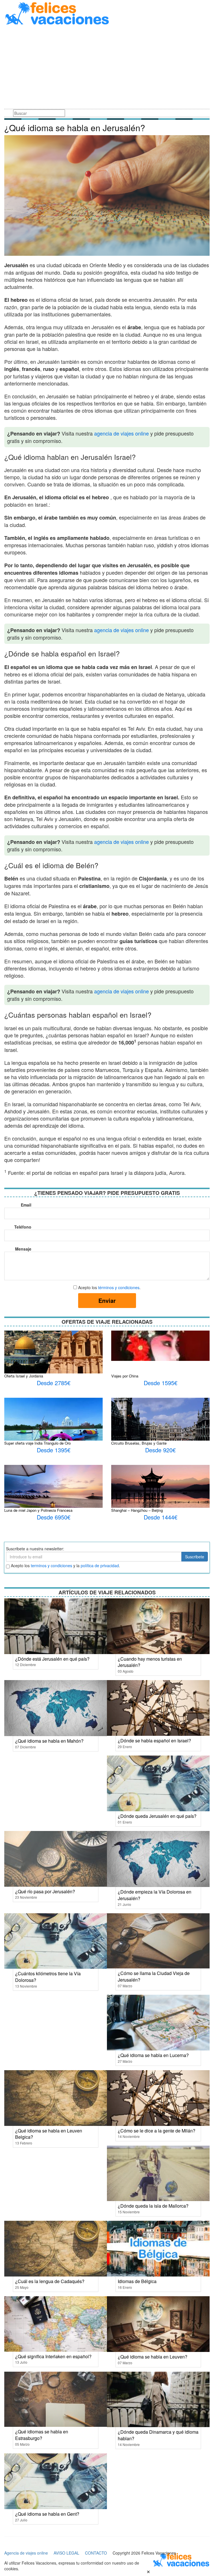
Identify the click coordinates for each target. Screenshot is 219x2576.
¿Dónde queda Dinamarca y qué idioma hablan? (158, 2435)
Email (26, 1205)
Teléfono (23, 1227)
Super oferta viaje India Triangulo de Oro (37, 1443)
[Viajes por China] (160, 1345)
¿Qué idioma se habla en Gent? (47, 2514)
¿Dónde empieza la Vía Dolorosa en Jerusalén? (155, 1895)
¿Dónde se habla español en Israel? (154, 1741)
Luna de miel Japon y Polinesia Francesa (38, 1510)
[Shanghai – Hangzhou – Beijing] (160, 1491)
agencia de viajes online (121, 433)
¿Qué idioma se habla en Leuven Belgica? (49, 2134)
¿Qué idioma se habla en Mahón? (49, 1741)
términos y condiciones (119, 1287)
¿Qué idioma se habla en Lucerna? (153, 2055)
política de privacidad (100, 1565)
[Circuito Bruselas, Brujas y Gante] (160, 1431)
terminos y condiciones (51, 1565)
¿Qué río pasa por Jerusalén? (45, 1891)
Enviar (107, 1300)
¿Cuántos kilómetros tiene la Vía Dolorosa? (48, 1977)
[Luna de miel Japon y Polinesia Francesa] (53, 1494)
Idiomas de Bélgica (137, 2281)
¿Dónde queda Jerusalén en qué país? (157, 1816)
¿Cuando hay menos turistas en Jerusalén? (150, 1662)
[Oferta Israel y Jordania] (53, 1355)
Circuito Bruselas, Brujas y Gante (139, 1443)
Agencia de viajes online (26, 2553)
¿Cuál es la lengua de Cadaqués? (50, 2281)
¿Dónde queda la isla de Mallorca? (153, 2206)
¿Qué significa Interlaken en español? (53, 2356)
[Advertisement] (107, 68)
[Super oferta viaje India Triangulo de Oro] (53, 1433)
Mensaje (23, 1249)
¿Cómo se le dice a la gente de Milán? (157, 2131)
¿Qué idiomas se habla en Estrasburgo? (42, 2435)
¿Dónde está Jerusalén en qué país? (52, 1659)
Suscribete (195, 1557)
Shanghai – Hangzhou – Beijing (137, 1510)
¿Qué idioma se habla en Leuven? (153, 2357)
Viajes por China (125, 1376)
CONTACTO (96, 2553)
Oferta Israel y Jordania (24, 1376)
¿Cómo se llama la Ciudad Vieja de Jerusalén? (154, 1976)
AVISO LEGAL (66, 2553)
